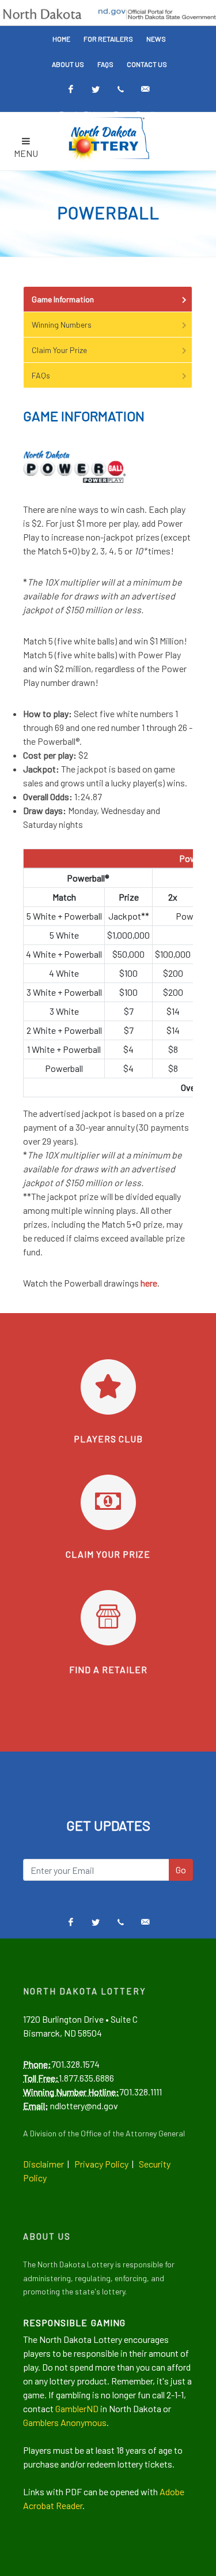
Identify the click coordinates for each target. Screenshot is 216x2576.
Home (61, 39)
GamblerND (77, 2408)
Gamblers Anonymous (65, 2422)
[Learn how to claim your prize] (108, 1502)
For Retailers (108, 39)
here (149, 1283)
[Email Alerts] (145, 89)
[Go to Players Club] (108, 1387)
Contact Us (147, 64)
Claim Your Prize (59, 350)
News (156, 39)
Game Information (63, 299)
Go (181, 1870)
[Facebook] (71, 89)
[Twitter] (96, 89)
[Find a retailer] (108, 1618)
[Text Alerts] (120, 89)
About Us (68, 64)
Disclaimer (43, 2164)
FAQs (105, 64)
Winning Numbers (62, 325)
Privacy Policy (101, 2164)
